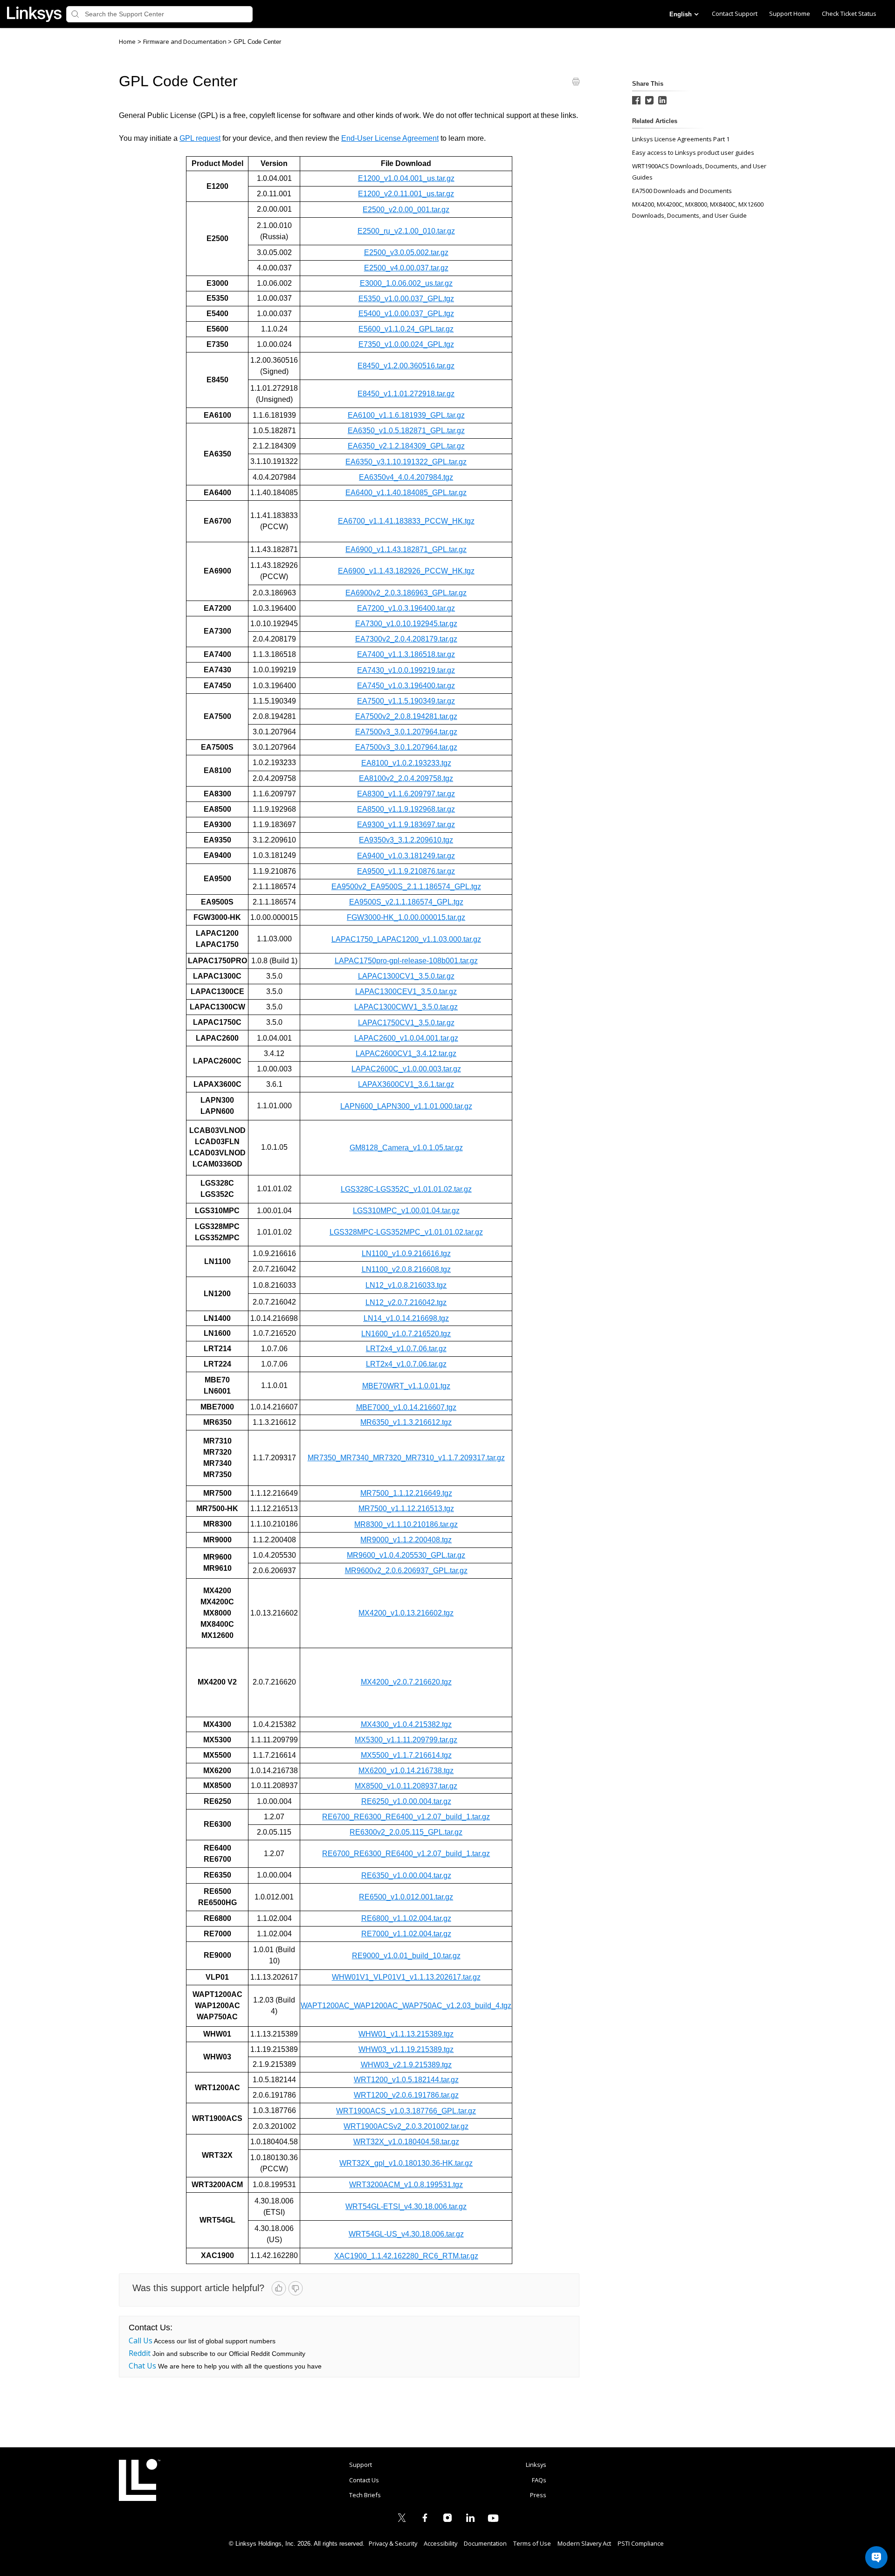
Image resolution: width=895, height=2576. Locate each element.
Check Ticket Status (849, 14)
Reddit (140, 2353)
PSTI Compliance (641, 2543)
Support (361, 2465)
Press (538, 2495)
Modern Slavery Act (584, 2543)
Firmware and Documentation (186, 41)
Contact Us (364, 2480)
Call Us (141, 2341)
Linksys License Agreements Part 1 (681, 139)
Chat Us (142, 2366)
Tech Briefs (365, 2495)
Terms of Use (532, 2543)
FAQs (539, 2480)
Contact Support (735, 14)
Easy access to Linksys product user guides (693, 152)
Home (127, 41)
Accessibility (441, 2543)
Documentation (485, 2543)
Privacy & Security (393, 2543)
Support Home (790, 14)
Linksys (140, 2480)
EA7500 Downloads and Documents (682, 191)
